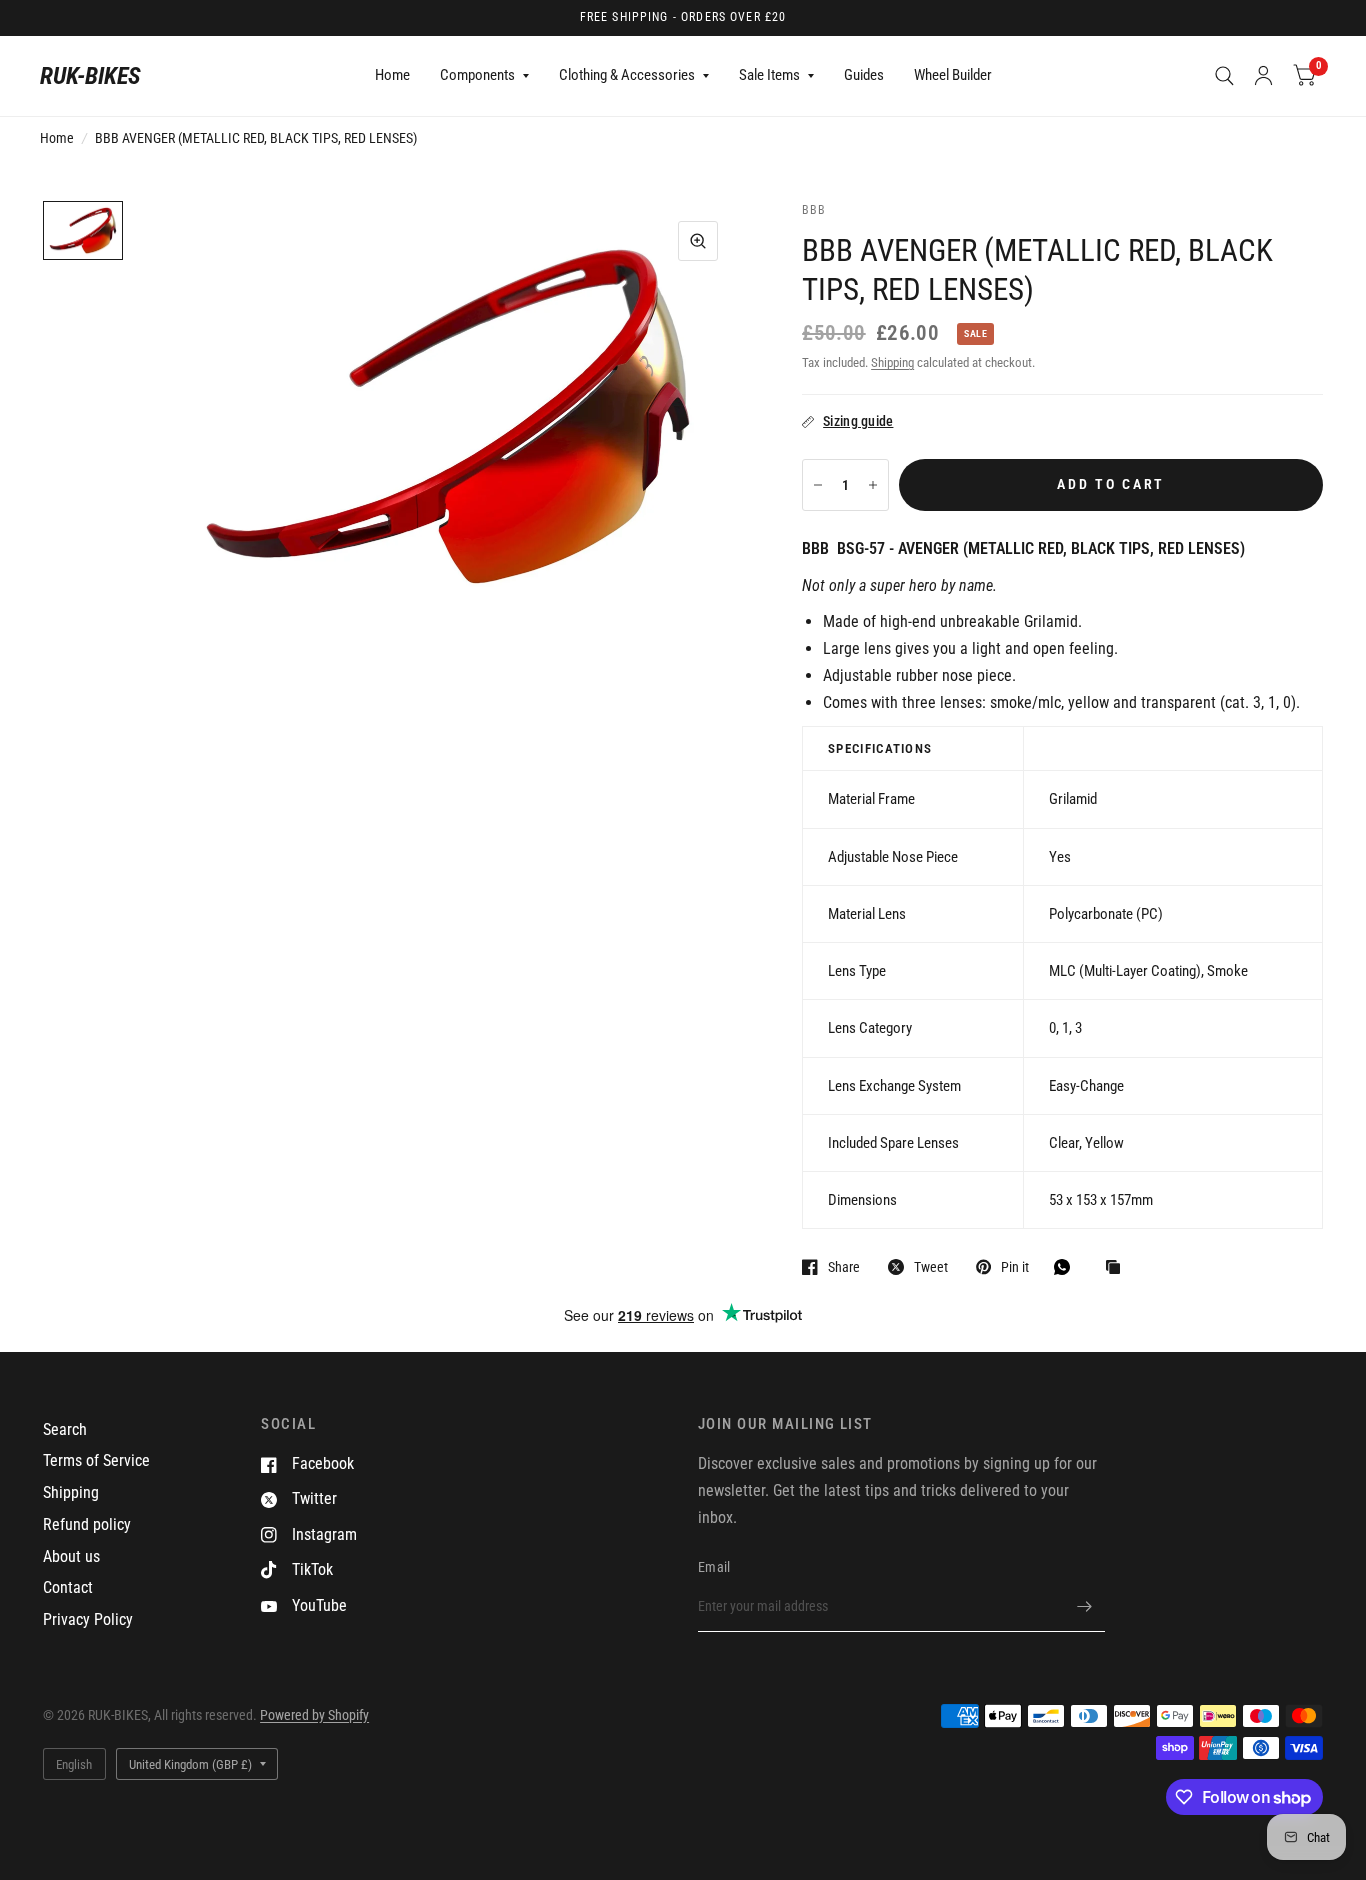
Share (844, 1266)
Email (714, 1567)
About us (71, 1556)
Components (477, 75)
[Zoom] (698, 241)
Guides (864, 75)
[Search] (1224, 76)
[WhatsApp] (1067, 1267)
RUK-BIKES (90, 76)
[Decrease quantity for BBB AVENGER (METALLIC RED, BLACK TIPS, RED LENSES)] (818, 485)
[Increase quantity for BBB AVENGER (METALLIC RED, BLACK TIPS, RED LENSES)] (873, 485)
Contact (68, 1587)
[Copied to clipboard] (1118, 1268)
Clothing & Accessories (627, 75)
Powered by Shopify (314, 1715)
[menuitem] (392, 76)
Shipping (892, 362)
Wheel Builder (953, 75)
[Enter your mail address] (1085, 1606)
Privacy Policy (88, 1619)
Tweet (931, 1266)
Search (65, 1429)
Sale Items (769, 75)
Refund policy (87, 1524)
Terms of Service (96, 1460)
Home (392, 75)
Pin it (1015, 1266)
